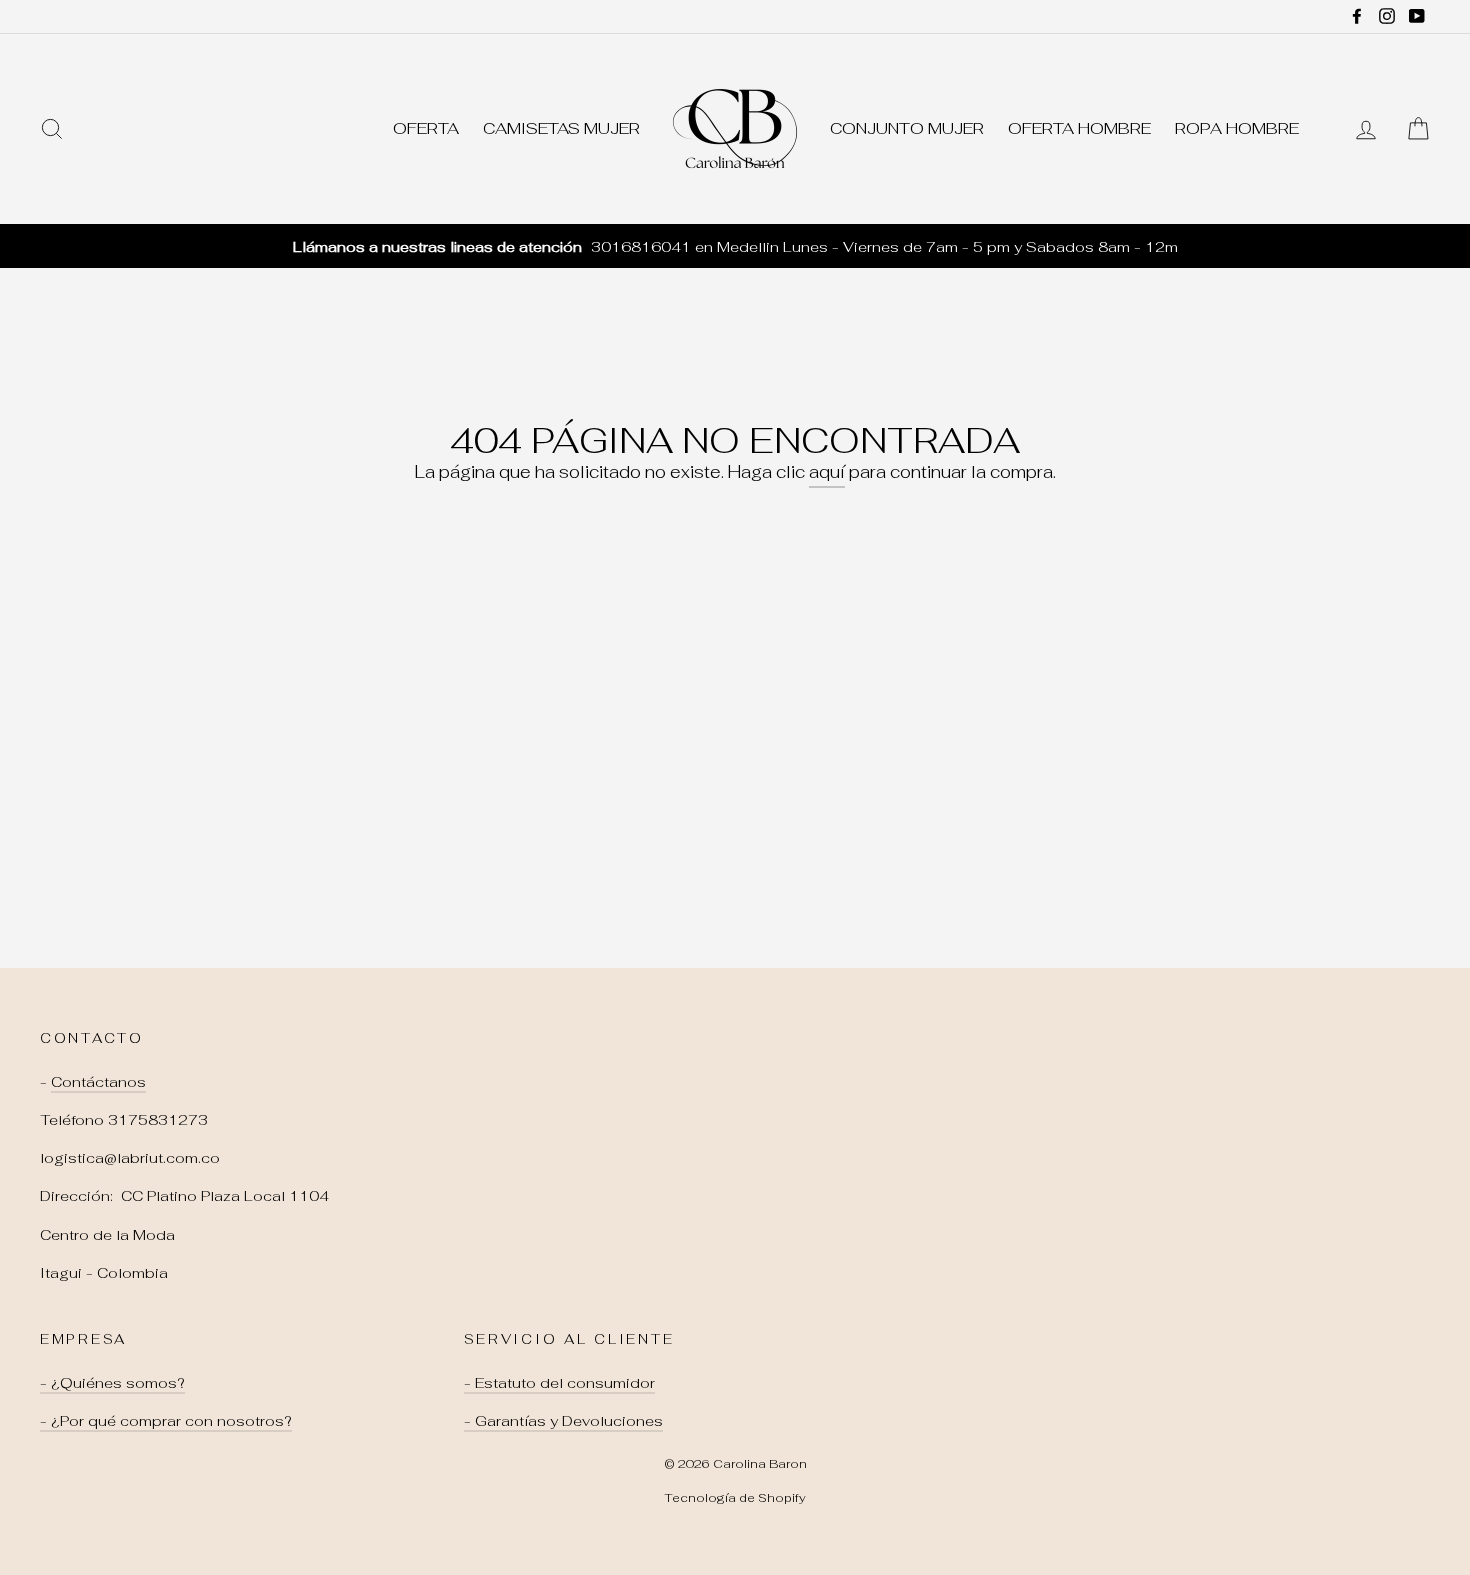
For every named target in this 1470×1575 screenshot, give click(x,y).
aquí (827, 472)
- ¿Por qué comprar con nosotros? (166, 1420)
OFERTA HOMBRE (1079, 128)
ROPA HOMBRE (1237, 128)
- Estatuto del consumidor (559, 1382)
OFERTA (426, 128)
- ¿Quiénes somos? (112, 1382)
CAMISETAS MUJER (561, 128)
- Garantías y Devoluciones (563, 1420)
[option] (735, 246)
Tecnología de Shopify (735, 1497)
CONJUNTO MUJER (907, 128)
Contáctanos (98, 1081)
